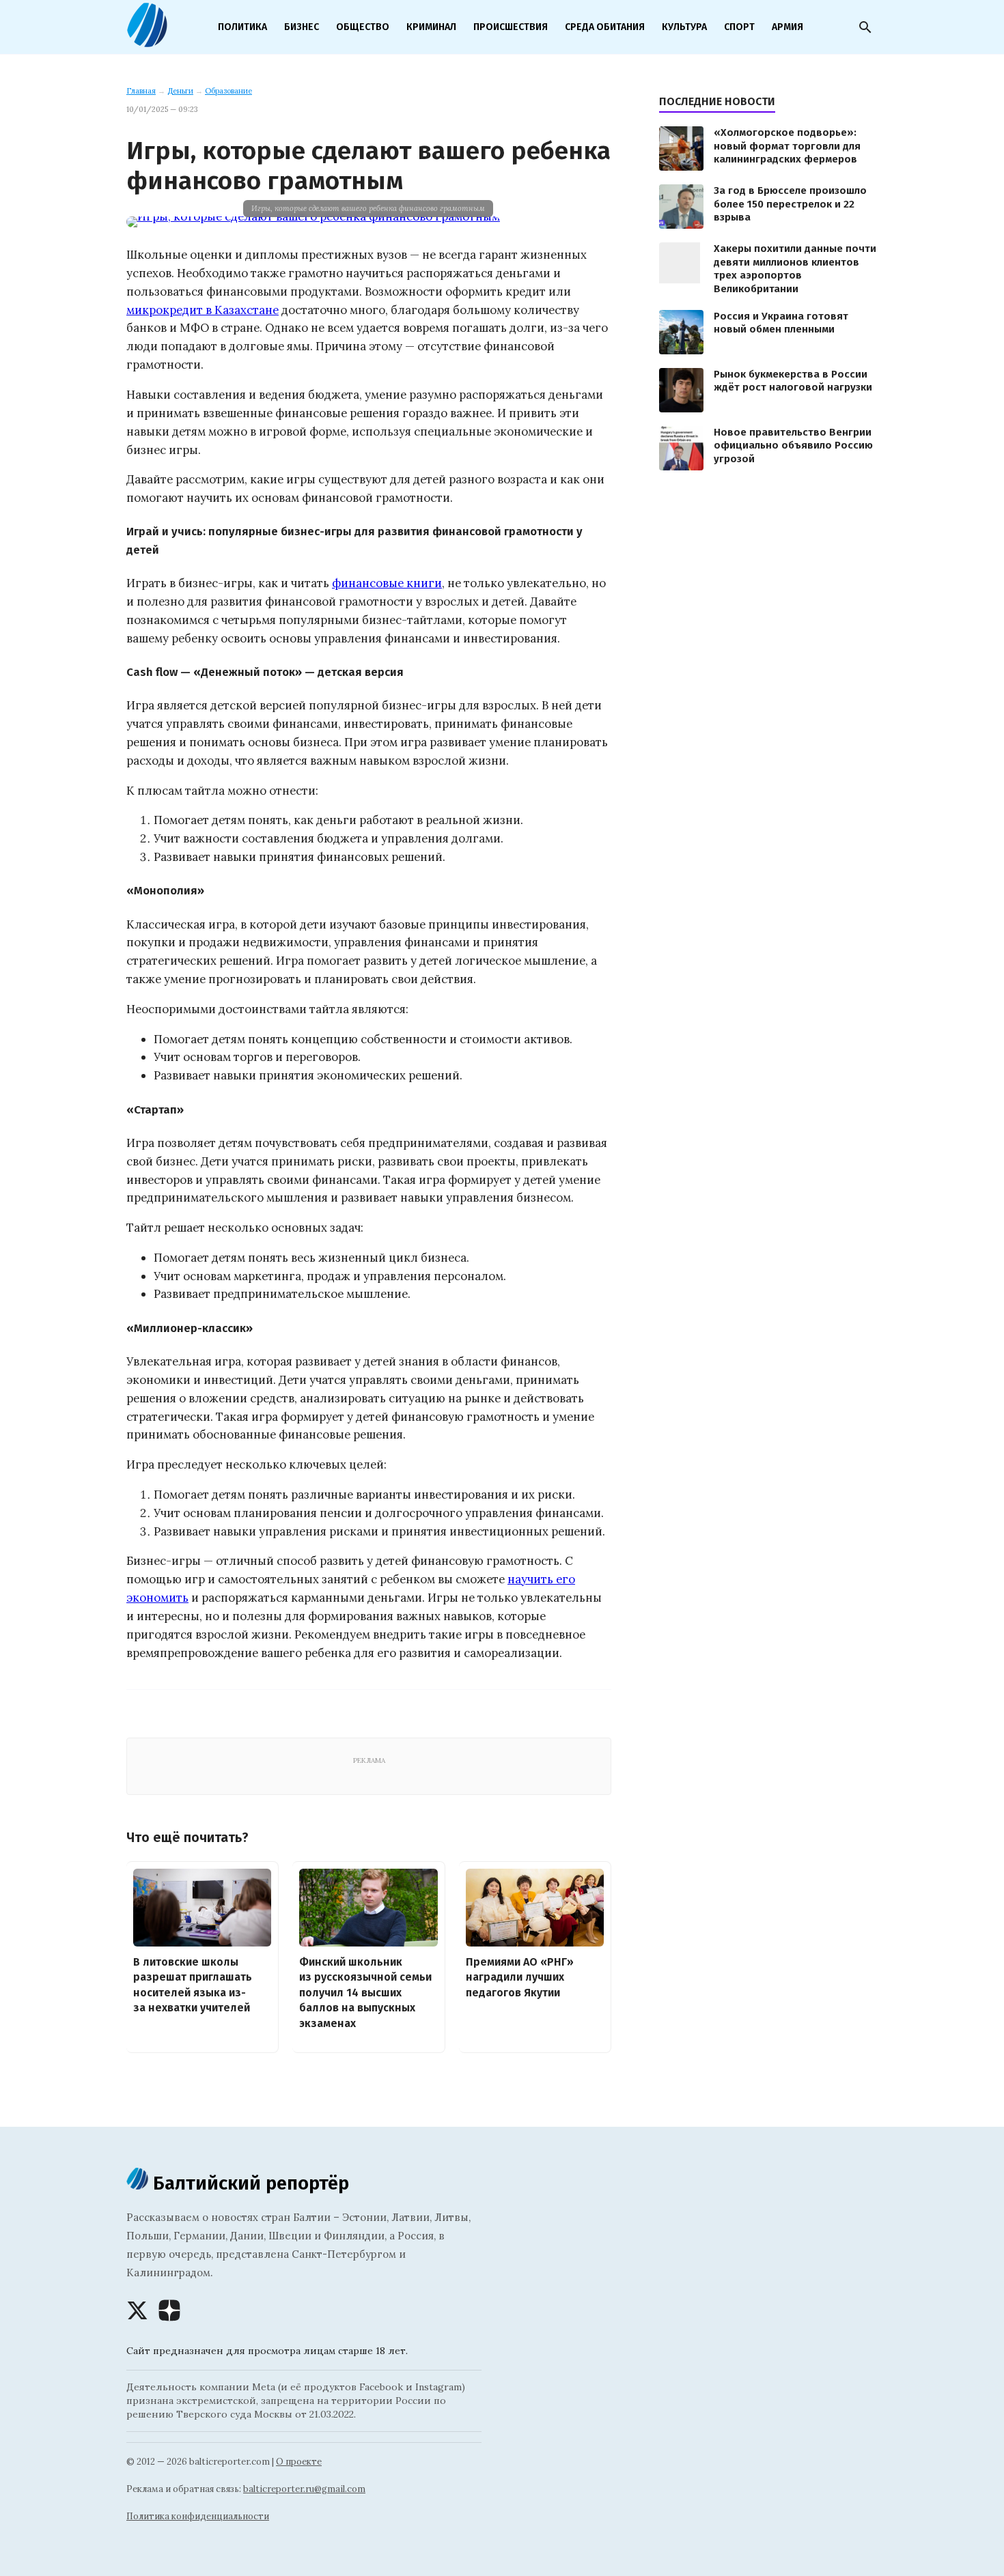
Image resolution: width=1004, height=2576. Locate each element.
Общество (363, 27)
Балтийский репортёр (249, 2183)
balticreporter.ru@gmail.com (304, 2489)
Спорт (739, 27)
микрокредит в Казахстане (203, 310)
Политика (242, 27)
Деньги (180, 91)
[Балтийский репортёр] (147, 42)
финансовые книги (387, 583)
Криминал (431, 27)
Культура (684, 27)
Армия (787, 27)
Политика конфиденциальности (198, 2516)
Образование (228, 91)
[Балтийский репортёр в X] (137, 2310)
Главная (141, 91)
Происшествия (511, 27)
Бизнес (302, 27)
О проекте (299, 2462)
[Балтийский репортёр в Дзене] (169, 2310)
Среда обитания (605, 27)
